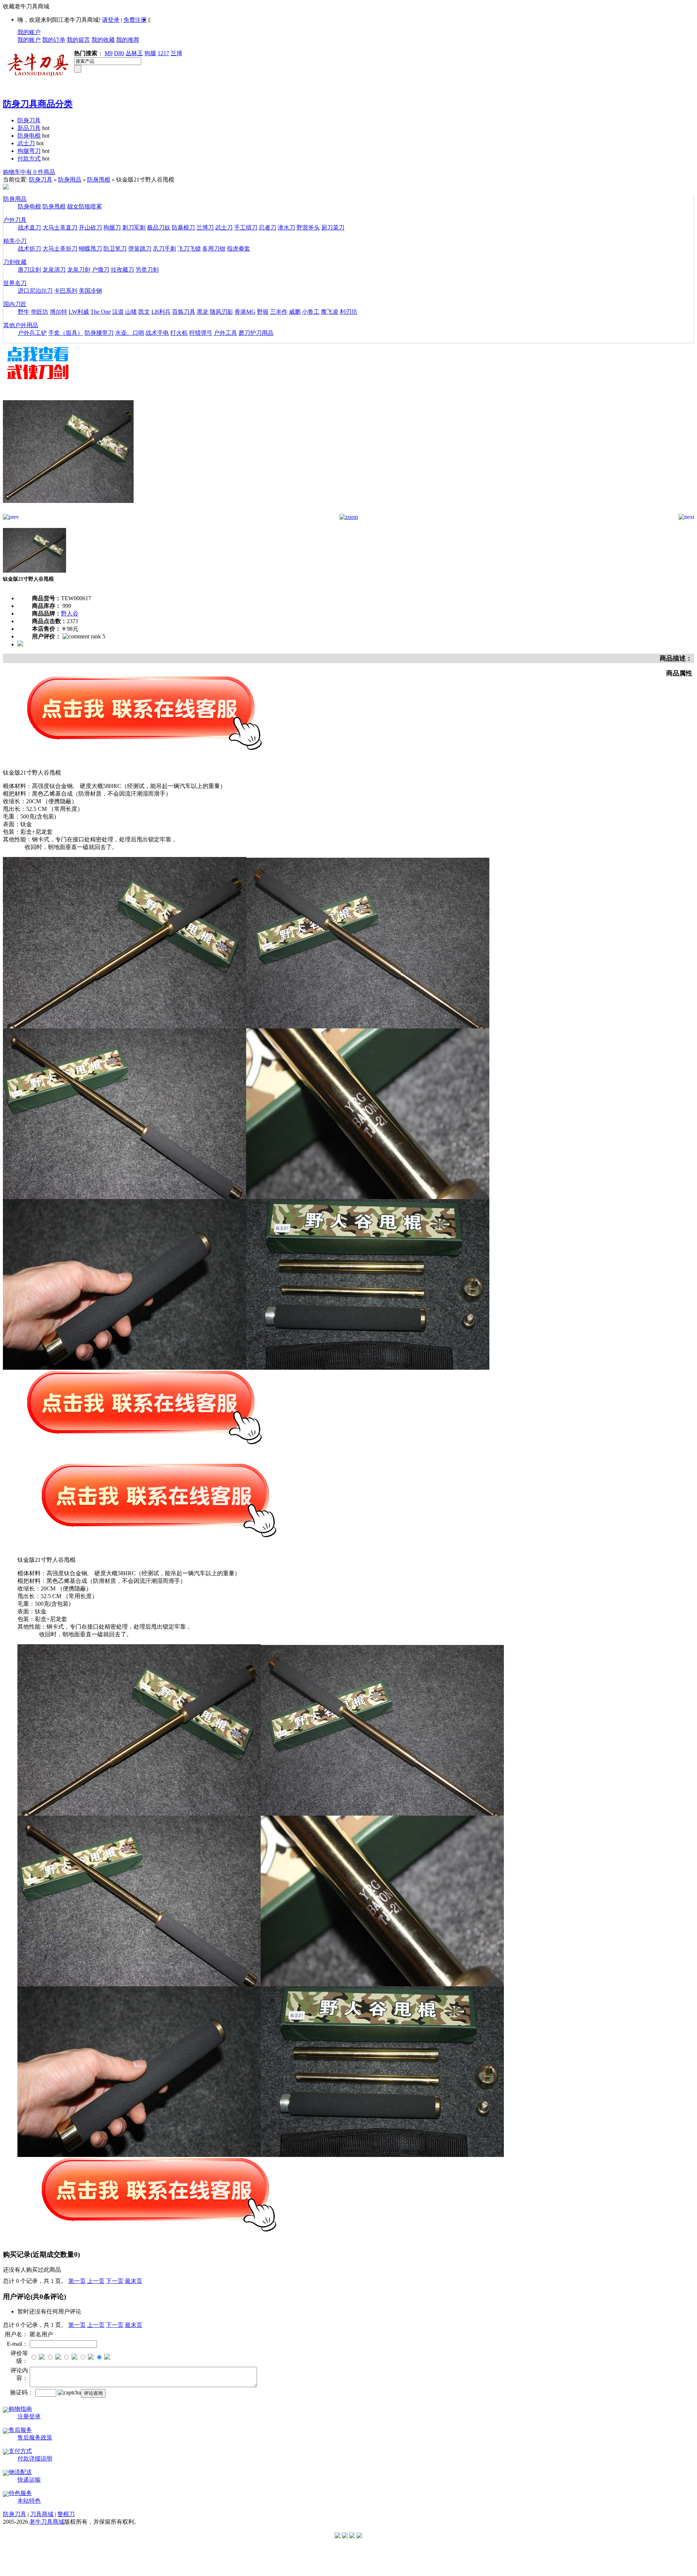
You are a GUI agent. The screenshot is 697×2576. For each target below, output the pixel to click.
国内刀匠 (15, 304)
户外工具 (225, 333)
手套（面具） (66, 333)
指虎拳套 (239, 249)
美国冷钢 (90, 291)
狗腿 (150, 53)
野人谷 (70, 613)
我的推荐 (128, 40)
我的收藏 (103, 40)
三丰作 (279, 312)
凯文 (144, 312)
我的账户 (29, 32)
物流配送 (20, 2472)
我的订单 (54, 40)
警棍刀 (66, 2514)
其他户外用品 (21, 325)
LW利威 (79, 312)
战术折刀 (29, 249)
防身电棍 (29, 136)
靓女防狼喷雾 (85, 206)
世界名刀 (15, 283)
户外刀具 (15, 220)
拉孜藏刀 (122, 270)
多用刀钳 (214, 249)
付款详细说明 (35, 2459)
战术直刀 (29, 227)
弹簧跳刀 (140, 249)
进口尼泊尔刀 (35, 291)
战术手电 (157, 333)
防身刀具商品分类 (38, 104)
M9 (109, 53)
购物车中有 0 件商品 (29, 172)
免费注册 (135, 20)
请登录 (111, 20)
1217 (163, 53)
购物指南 (20, 2409)
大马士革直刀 (60, 227)
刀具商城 (42, 2514)
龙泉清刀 (54, 270)
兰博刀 (205, 227)
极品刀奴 (159, 227)
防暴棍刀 (183, 227)
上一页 (96, 2281)
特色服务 (20, 2493)
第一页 (77, 2281)
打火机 (179, 333)
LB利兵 (161, 312)
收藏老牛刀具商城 (26, 6)
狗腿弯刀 (29, 151)
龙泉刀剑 (79, 270)
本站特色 (29, 2501)
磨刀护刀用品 (256, 333)
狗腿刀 (112, 227)
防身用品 (70, 180)
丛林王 (134, 53)
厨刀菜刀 (333, 227)
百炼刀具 (184, 312)
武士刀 (26, 143)
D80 (119, 53)
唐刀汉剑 (29, 270)
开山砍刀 (90, 227)
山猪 (131, 312)
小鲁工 (311, 312)
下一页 (115, 2281)
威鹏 (295, 312)
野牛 (24, 312)
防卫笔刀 (115, 249)
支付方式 (20, 2451)
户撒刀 (101, 270)
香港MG (245, 312)
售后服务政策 (35, 2437)
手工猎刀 (246, 227)
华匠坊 (40, 312)
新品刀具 (29, 128)
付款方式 (29, 159)
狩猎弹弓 (201, 333)
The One (101, 312)
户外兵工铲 (32, 333)
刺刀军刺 (134, 227)
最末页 (134, 2281)
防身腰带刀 (99, 333)
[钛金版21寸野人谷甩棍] (68, 512)
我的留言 (78, 40)
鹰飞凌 (330, 312)
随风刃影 (221, 312)
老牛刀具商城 (47, 2522)
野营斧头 (308, 227)
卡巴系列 (66, 291)
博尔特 (58, 312)
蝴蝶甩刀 (90, 249)
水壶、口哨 (130, 333)
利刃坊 (348, 312)
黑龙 (203, 312)
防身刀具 (29, 120)
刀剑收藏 (15, 262)
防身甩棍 (99, 180)
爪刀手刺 (164, 249)
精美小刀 (15, 241)
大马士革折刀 (60, 249)
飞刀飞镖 (189, 249)
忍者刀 (268, 227)
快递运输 (29, 2480)
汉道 (118, 312)
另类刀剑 (147, 270)
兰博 (176, 53)
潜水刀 (286, 227)
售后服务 (20, 2430)
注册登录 (29, 2416)
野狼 (263, 312)
